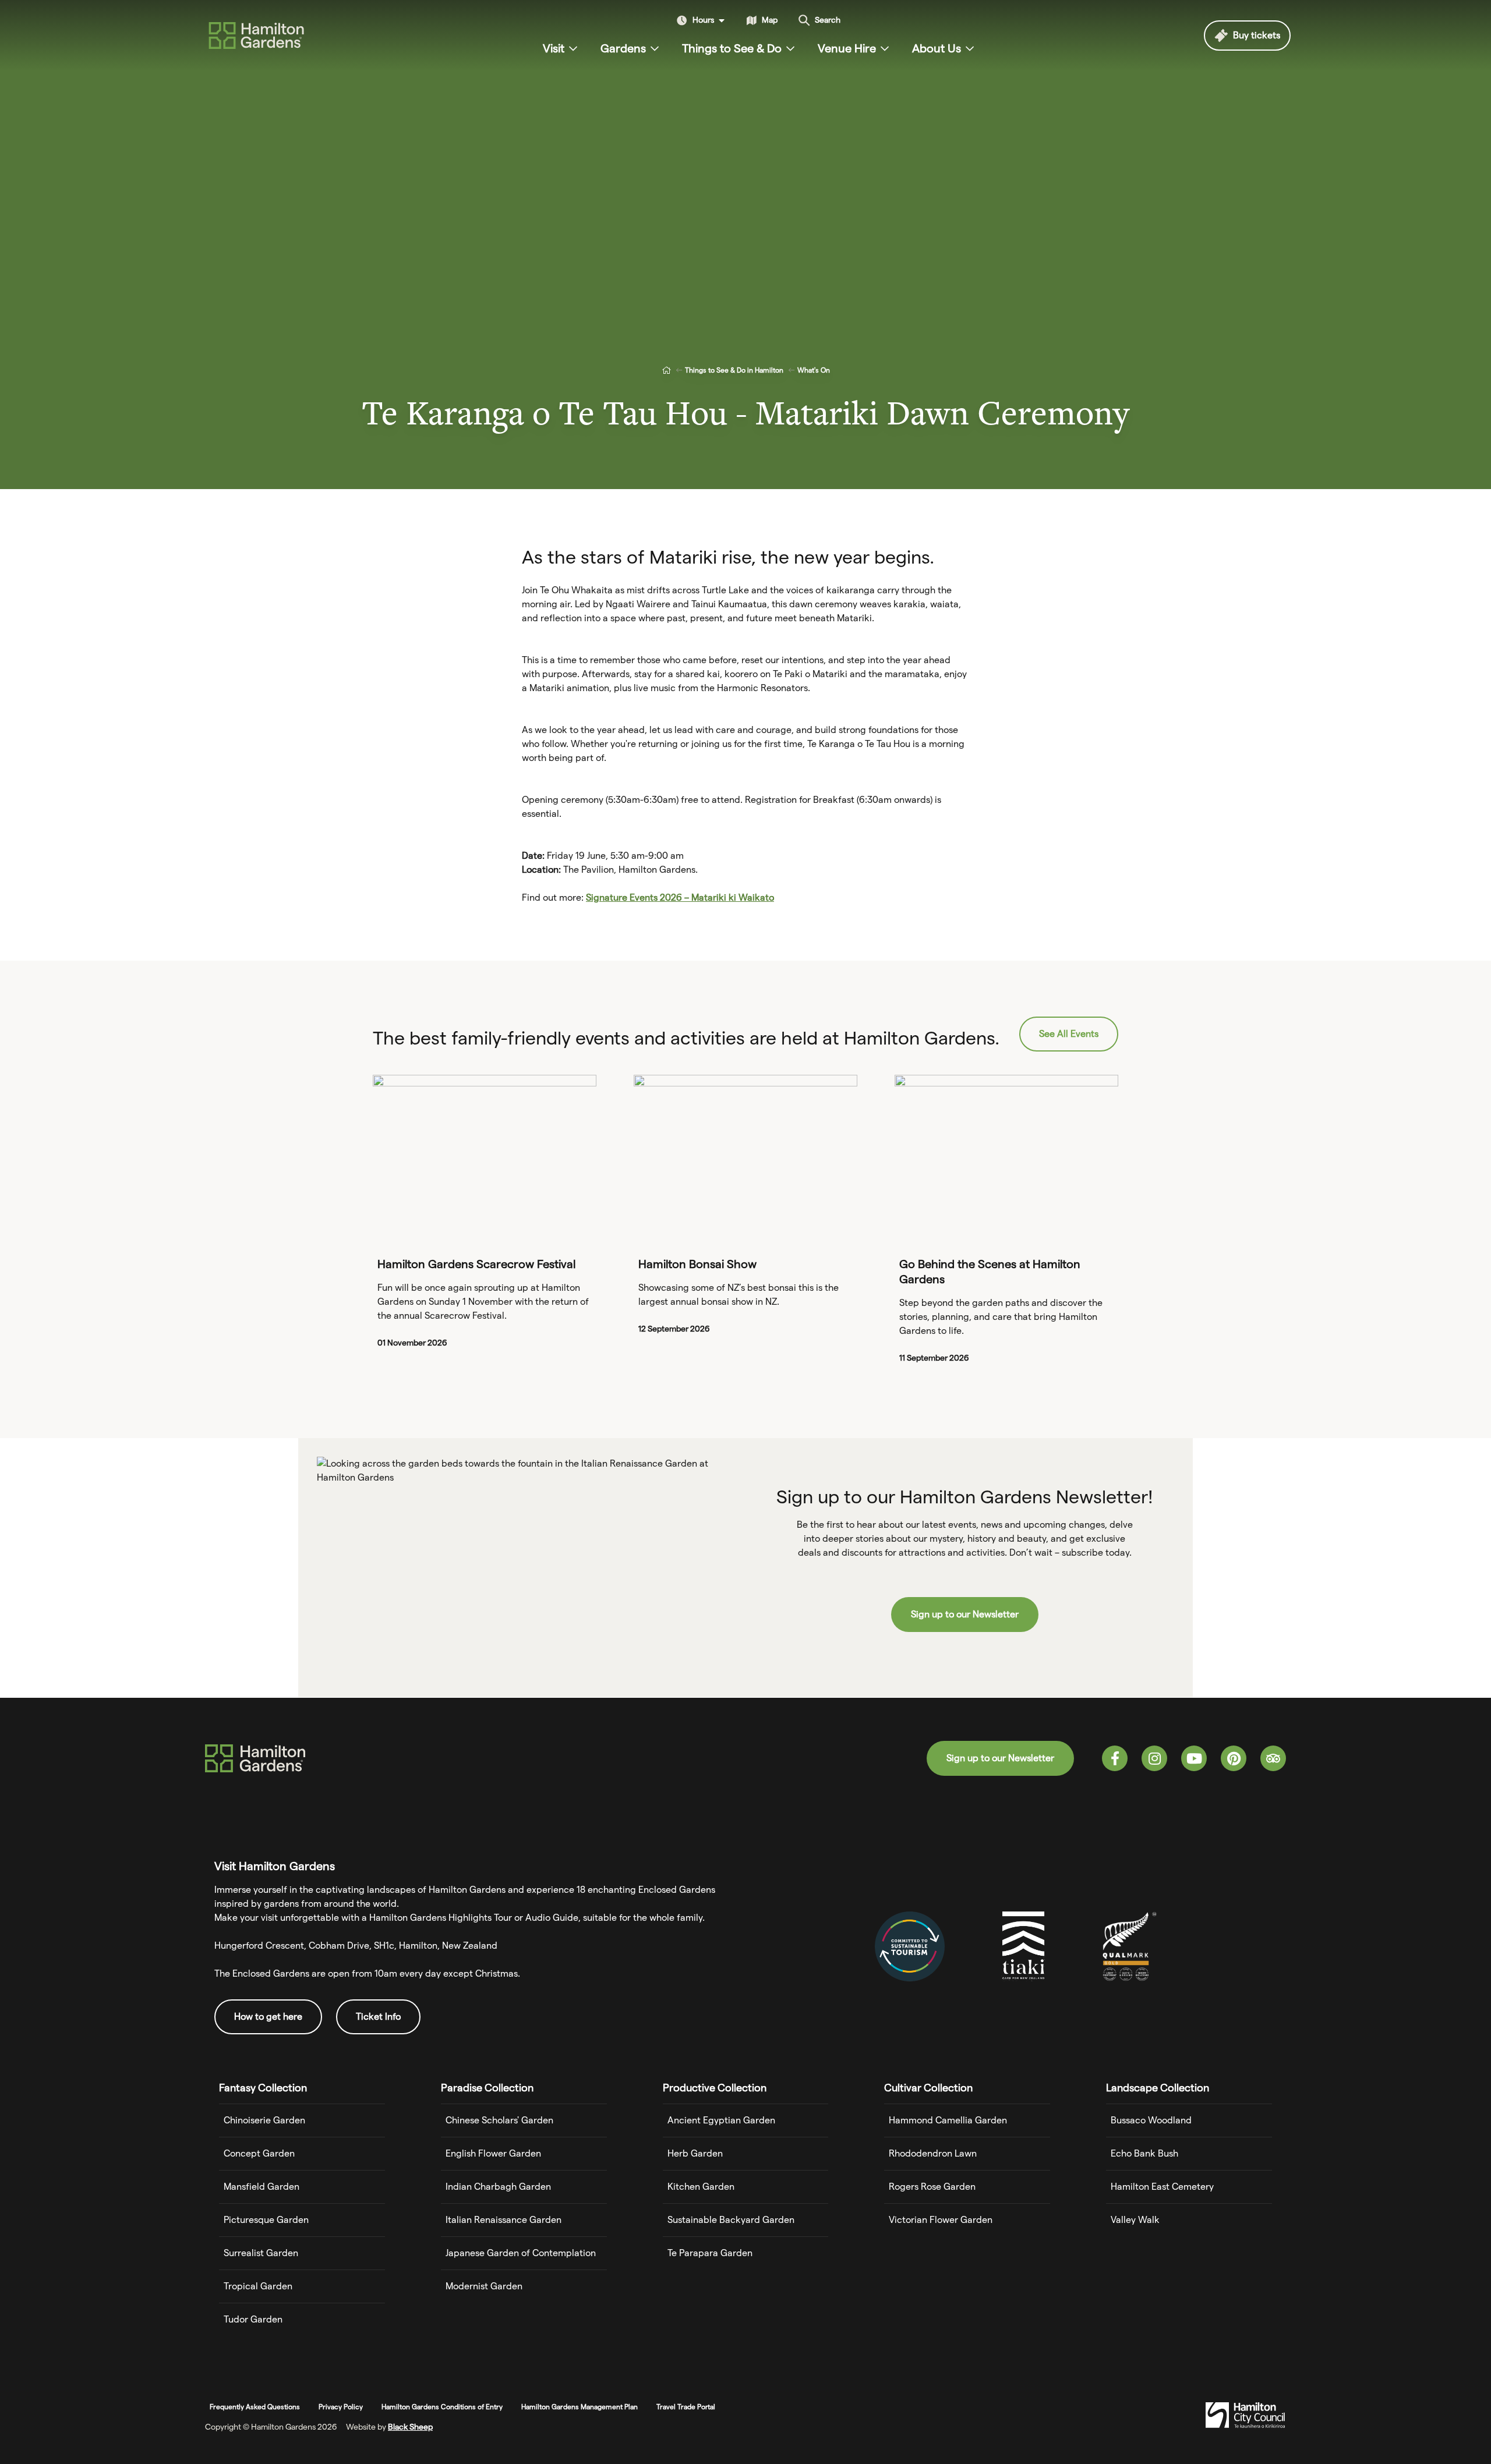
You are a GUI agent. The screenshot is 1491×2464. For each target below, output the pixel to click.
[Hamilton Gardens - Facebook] (1115, 1758)
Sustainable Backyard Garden (731, 2220)
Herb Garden (695, 2153)
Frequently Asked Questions (255, 2407)
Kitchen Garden (701, 2187)
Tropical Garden (258, 2286)
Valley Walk (1135, 2220)
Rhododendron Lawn (933, 2153)
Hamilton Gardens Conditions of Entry (442, 2407)
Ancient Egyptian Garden (721, 2120)
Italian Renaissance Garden (504, 2220)
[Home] (666, 370)
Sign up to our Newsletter (965, 1614)
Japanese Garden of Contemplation (521, 2253)
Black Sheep (410, 2427)
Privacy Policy (341, 2407)
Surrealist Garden (261, 2253)
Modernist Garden (484, 2286)
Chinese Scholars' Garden (499, 2120)
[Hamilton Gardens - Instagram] (1154, 1758)
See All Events (1069, 1034)
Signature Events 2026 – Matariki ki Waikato (680, 898)
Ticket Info (378, 2017)
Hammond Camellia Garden (948, 2120)
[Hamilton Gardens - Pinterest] (1234, 1758)
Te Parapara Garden (710, 2253)
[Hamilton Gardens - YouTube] (1194, 1758)
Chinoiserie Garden (264, 2120)
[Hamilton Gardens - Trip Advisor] (1273, 1758)
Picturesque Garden (266, 2220)
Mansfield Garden (262, 2187)
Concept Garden (259, 2153)
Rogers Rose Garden (932, 2187)
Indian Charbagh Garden (498, 2187)
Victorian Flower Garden (941, 2220)
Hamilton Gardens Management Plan (580, 2407)
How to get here (268, 2017)
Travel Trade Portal (686, 2407)
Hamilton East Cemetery (1162, 2187)
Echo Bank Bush (1144, 2153)
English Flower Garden (493, 2153)
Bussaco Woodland (1151, 2120)
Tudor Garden (253, 2319)
